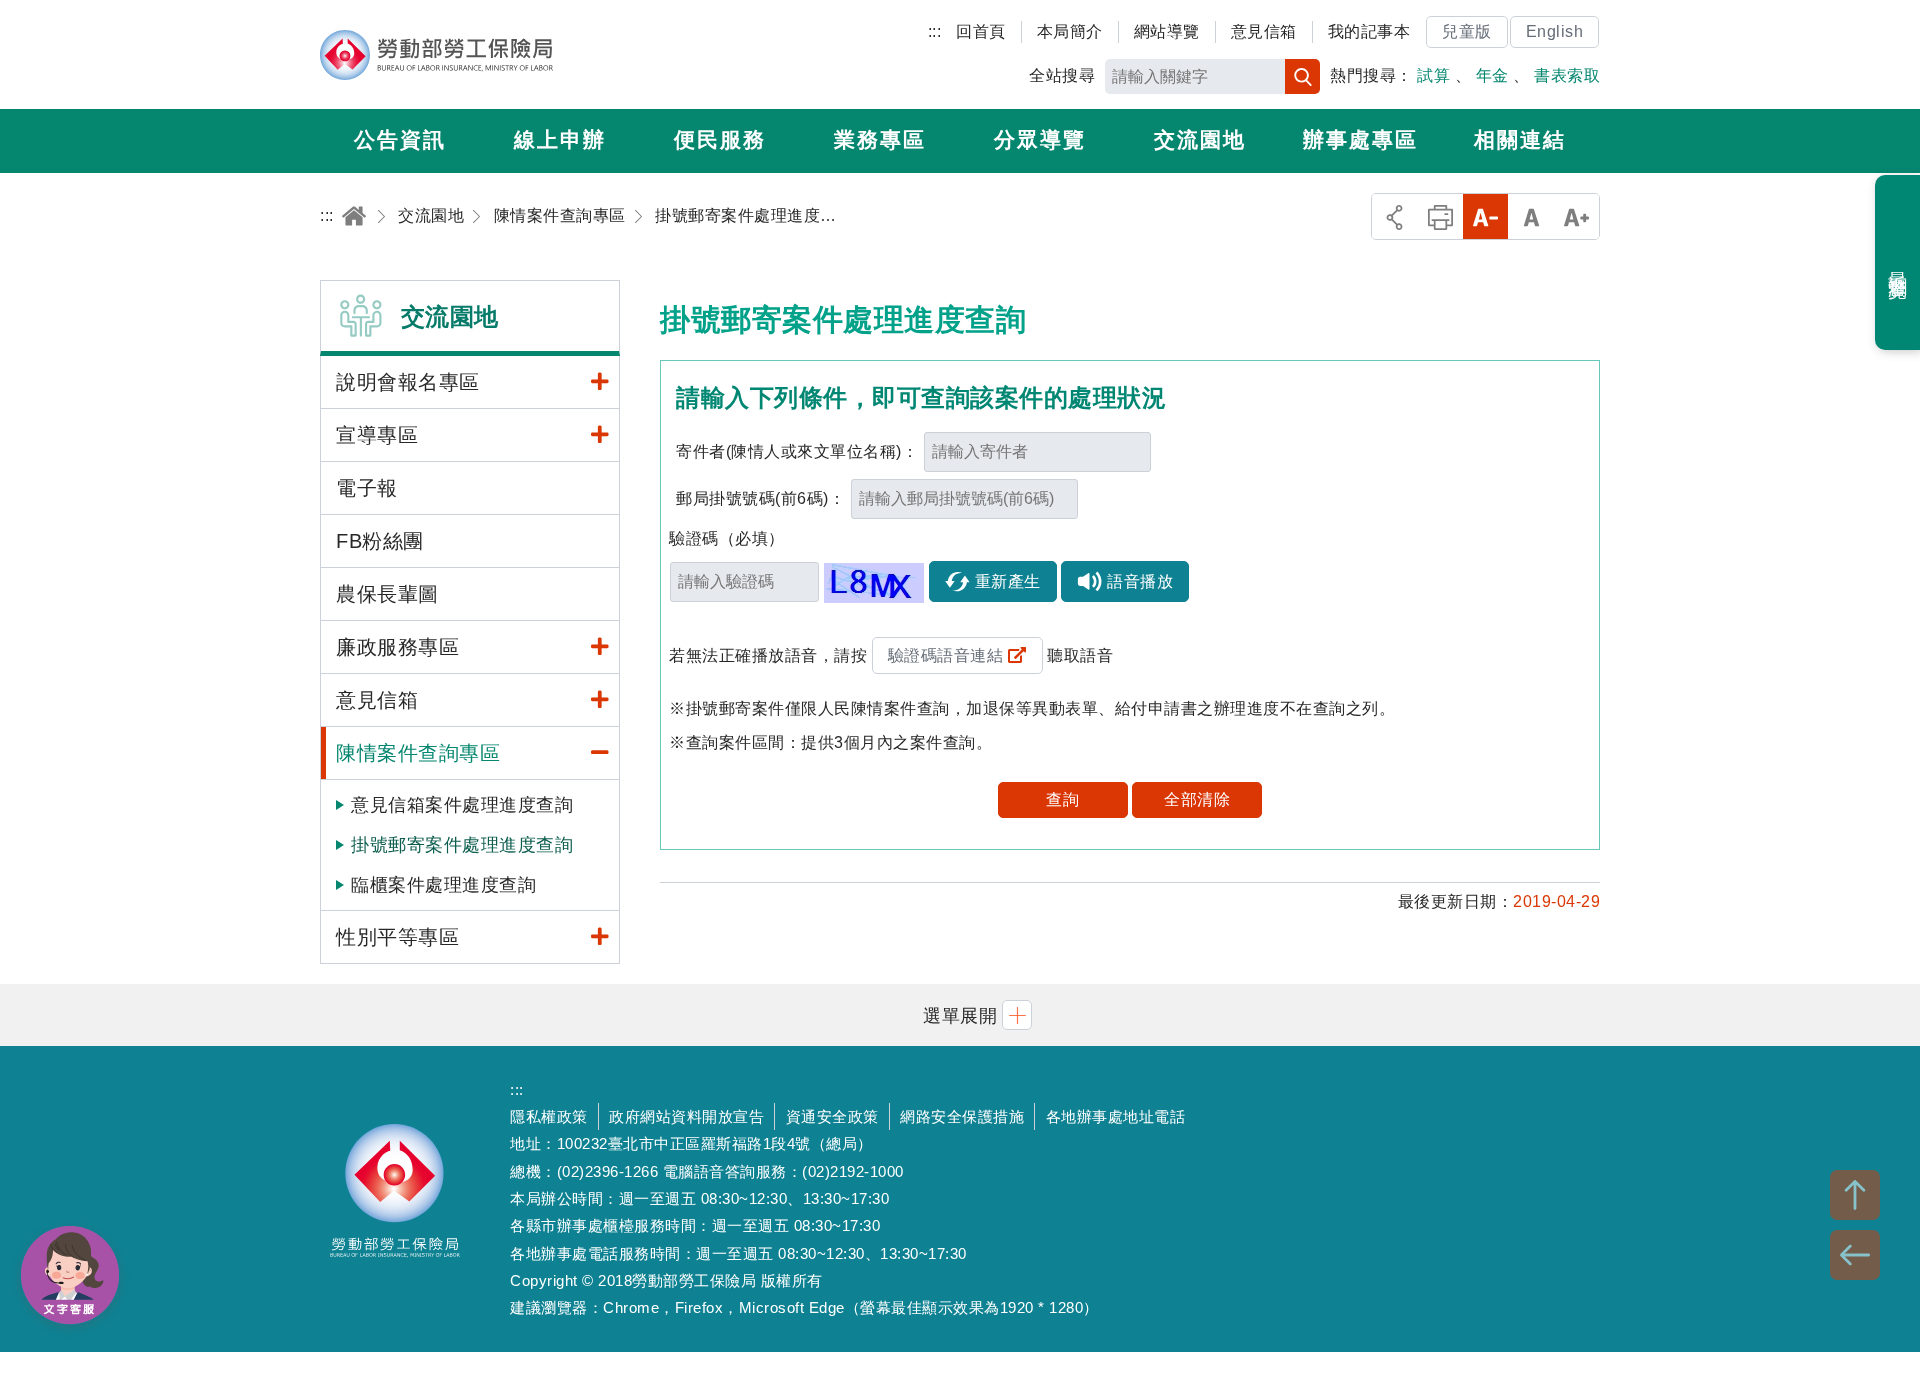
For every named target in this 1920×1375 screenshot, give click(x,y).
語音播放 (1140, 581)
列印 (1440, 216)
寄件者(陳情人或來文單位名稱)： (797, 451)
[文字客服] (70, 1275)
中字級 (1531, 216)
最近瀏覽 (1898, 263)
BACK (1855, 1255)
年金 (1492, 75)
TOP (1855, 1195)
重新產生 (1008, 581)
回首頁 (981, 31)
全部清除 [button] (1197, 799)
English (1555, 31)
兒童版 (1467, 31)
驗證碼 (727, 538)
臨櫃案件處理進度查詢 (443, 885)
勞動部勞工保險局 (436, 55)
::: (935, 31)
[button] (960, 1014)
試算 (1433, 75)
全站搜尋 (1062, 75)
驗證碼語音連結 (946, 655)
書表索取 (1567, 75)
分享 (1394, 216)
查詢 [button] (1062, 799)
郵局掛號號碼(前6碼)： (760, 498)
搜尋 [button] (1302, 76)
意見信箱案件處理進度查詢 (462, 805)
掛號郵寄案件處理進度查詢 (462, 845)
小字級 (1485, 216)
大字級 (1576, 216)
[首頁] (354, 215)
